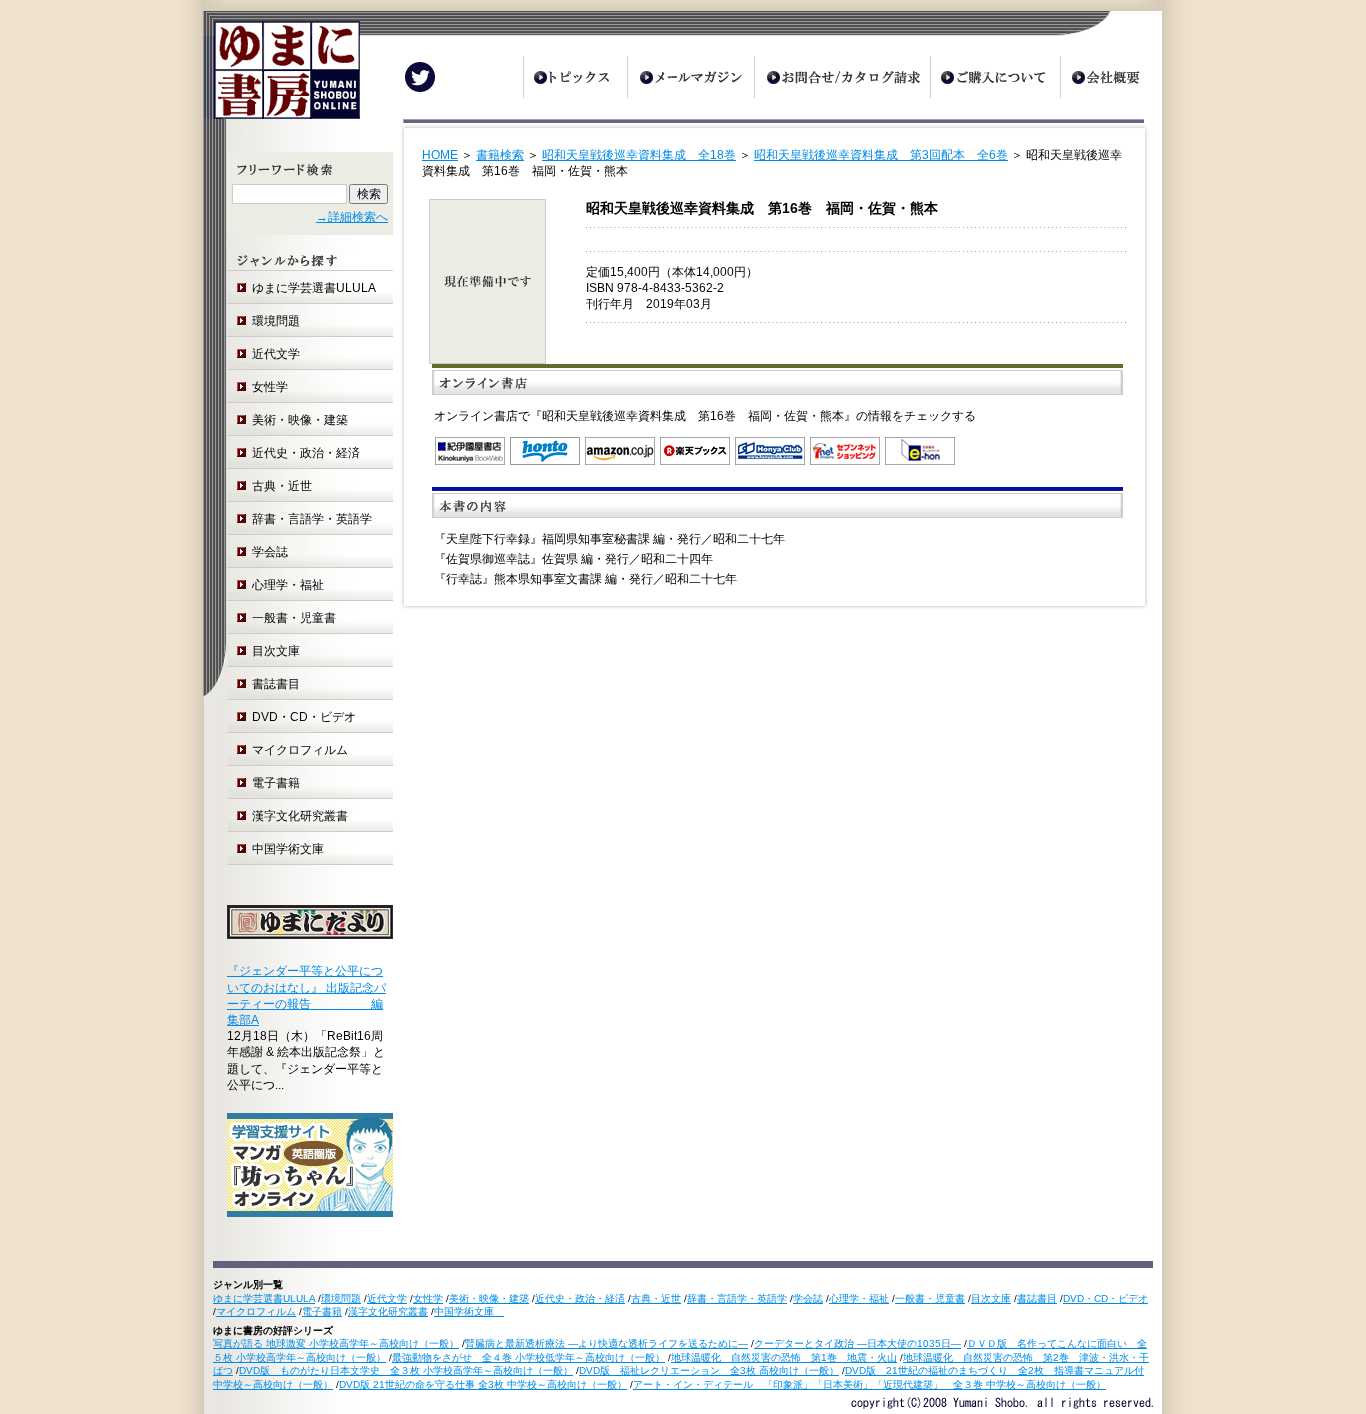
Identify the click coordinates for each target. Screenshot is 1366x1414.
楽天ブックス (695, 451)
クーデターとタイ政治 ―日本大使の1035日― (857, 1343)
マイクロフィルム (300, 750)
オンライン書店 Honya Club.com (770, 451)
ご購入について (995, 77)
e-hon (920, 451)
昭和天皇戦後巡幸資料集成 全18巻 (639, 155)
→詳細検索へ (352, 217)
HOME (440, 155)
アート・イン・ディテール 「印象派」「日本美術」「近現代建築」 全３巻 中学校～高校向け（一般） (869, 1384)
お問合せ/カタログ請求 (842, 77)
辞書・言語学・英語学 (312, 519)
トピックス (575, 77)
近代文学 (276, 354)
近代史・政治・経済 (306, 453)
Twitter (420, 77)
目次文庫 (276, 651)
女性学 (270, 387)
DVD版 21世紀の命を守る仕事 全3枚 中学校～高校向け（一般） (483, 1384)
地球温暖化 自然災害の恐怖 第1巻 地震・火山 (784, 1357)
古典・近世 (282, 486)
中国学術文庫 (294, 849)
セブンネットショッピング (845, 451)
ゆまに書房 (281, 77)
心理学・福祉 (288, 585)
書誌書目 (276, 684)
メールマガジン (690, 77)
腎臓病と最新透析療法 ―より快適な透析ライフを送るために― (606, 1343)
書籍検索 (500, 155)
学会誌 (270, 552)
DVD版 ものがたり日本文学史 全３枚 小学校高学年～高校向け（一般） (406, 1370)
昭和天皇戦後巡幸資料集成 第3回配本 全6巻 (881, 155)
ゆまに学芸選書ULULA (314, 288)
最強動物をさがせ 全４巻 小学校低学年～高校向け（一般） (528, 1357)
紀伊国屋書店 (470, 451)
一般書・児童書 (294, 618)
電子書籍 (276, 783)
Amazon (620, 451)
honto (545, 451)
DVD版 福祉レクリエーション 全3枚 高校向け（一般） (709, 1370)
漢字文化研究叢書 (300, 816)
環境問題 (276, 321)
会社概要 (1111, 77)
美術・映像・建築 (300, 420)
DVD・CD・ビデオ (304, 717)
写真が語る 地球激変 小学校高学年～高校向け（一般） (336, 1343)
